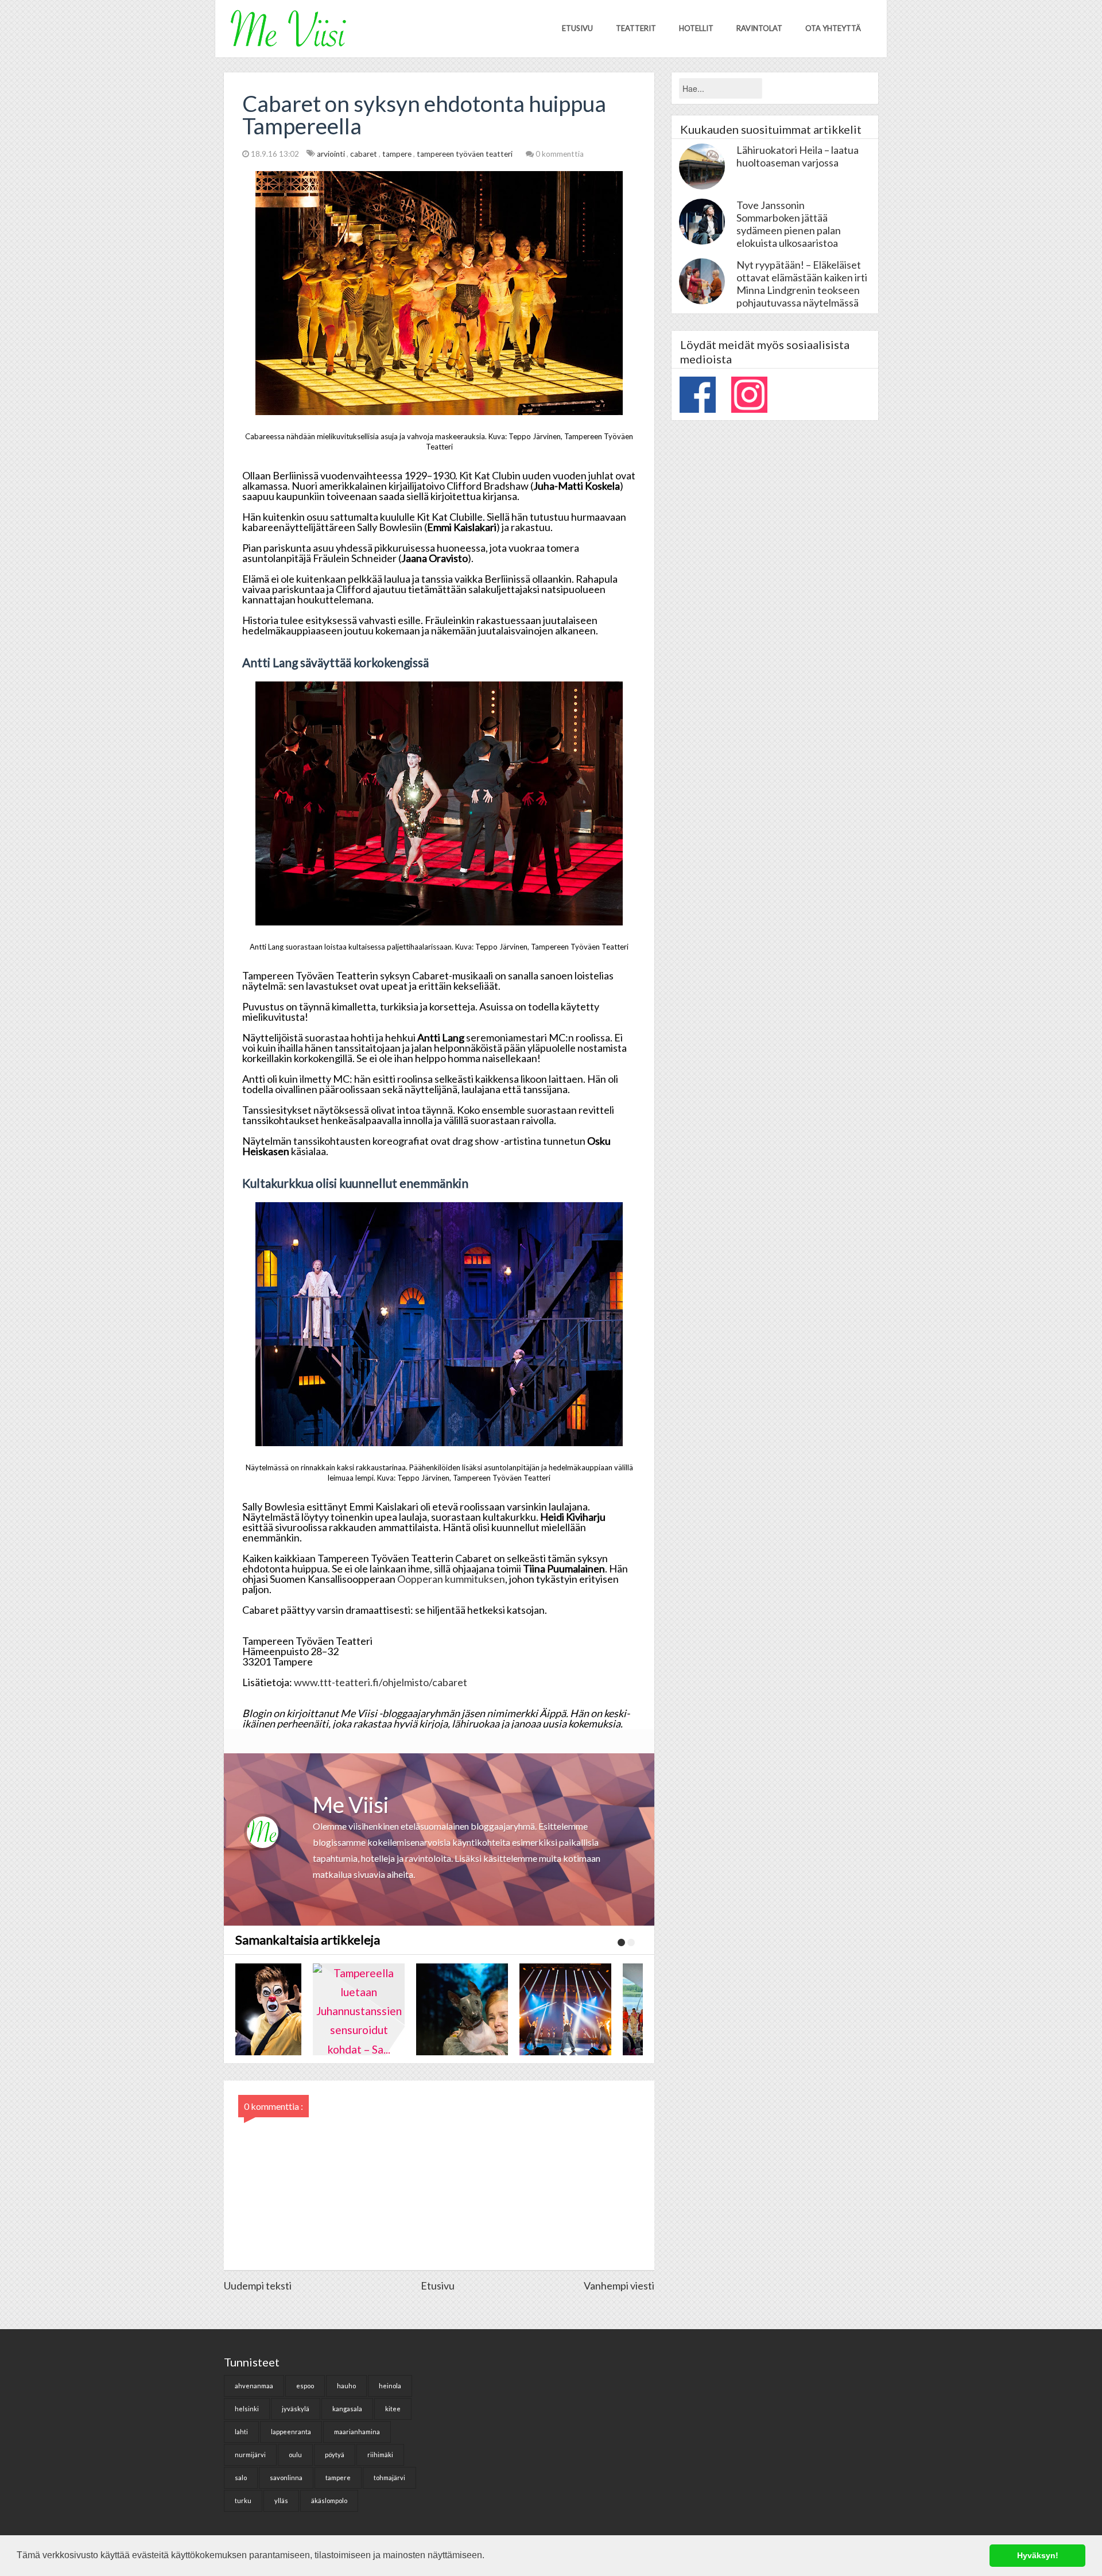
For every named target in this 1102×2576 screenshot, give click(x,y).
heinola (390, 2386)
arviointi (332, 154)
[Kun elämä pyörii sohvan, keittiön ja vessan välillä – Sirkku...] (488, 2009)
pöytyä (335, 2455)
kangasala (347, 2409)
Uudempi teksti (258, 2286)
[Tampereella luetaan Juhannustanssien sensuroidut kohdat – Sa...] (385, 2009)
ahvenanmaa (254, 2386)
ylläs (281, 2501)
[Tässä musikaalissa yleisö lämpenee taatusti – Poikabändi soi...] (591, 2009)
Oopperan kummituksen (451, 1579)
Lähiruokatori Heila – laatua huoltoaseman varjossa (798, 156)
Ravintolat (759, 28)
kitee (393, 2409)
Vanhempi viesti (619, 2286)
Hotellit (696, 28)
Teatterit (636, 28)
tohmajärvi (389, 2478)
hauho (346, 2386)
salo (241, 2478)
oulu (295, 2455)
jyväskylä (296, 2409)
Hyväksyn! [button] (1038, 2555)
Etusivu (577, 28)
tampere (398, 154)
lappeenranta (291, 2432)
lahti (241, 2432)
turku (243, 2501)
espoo (305, 2386)
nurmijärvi (250, 2455)
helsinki (247, 2409)
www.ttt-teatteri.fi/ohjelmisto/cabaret (381, 1682)
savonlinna (286, 2478)
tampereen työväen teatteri (465, 154)
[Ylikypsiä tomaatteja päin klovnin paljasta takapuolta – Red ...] (281, 2009)
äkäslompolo (329, 2501)
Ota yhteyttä (833, 28)
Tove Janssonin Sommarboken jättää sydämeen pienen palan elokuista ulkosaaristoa (789, 224)
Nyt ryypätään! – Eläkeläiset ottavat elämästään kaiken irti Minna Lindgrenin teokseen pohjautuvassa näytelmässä (802, 284)
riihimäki (380, 2455)
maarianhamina (357, 2432)
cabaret (364, 154)
